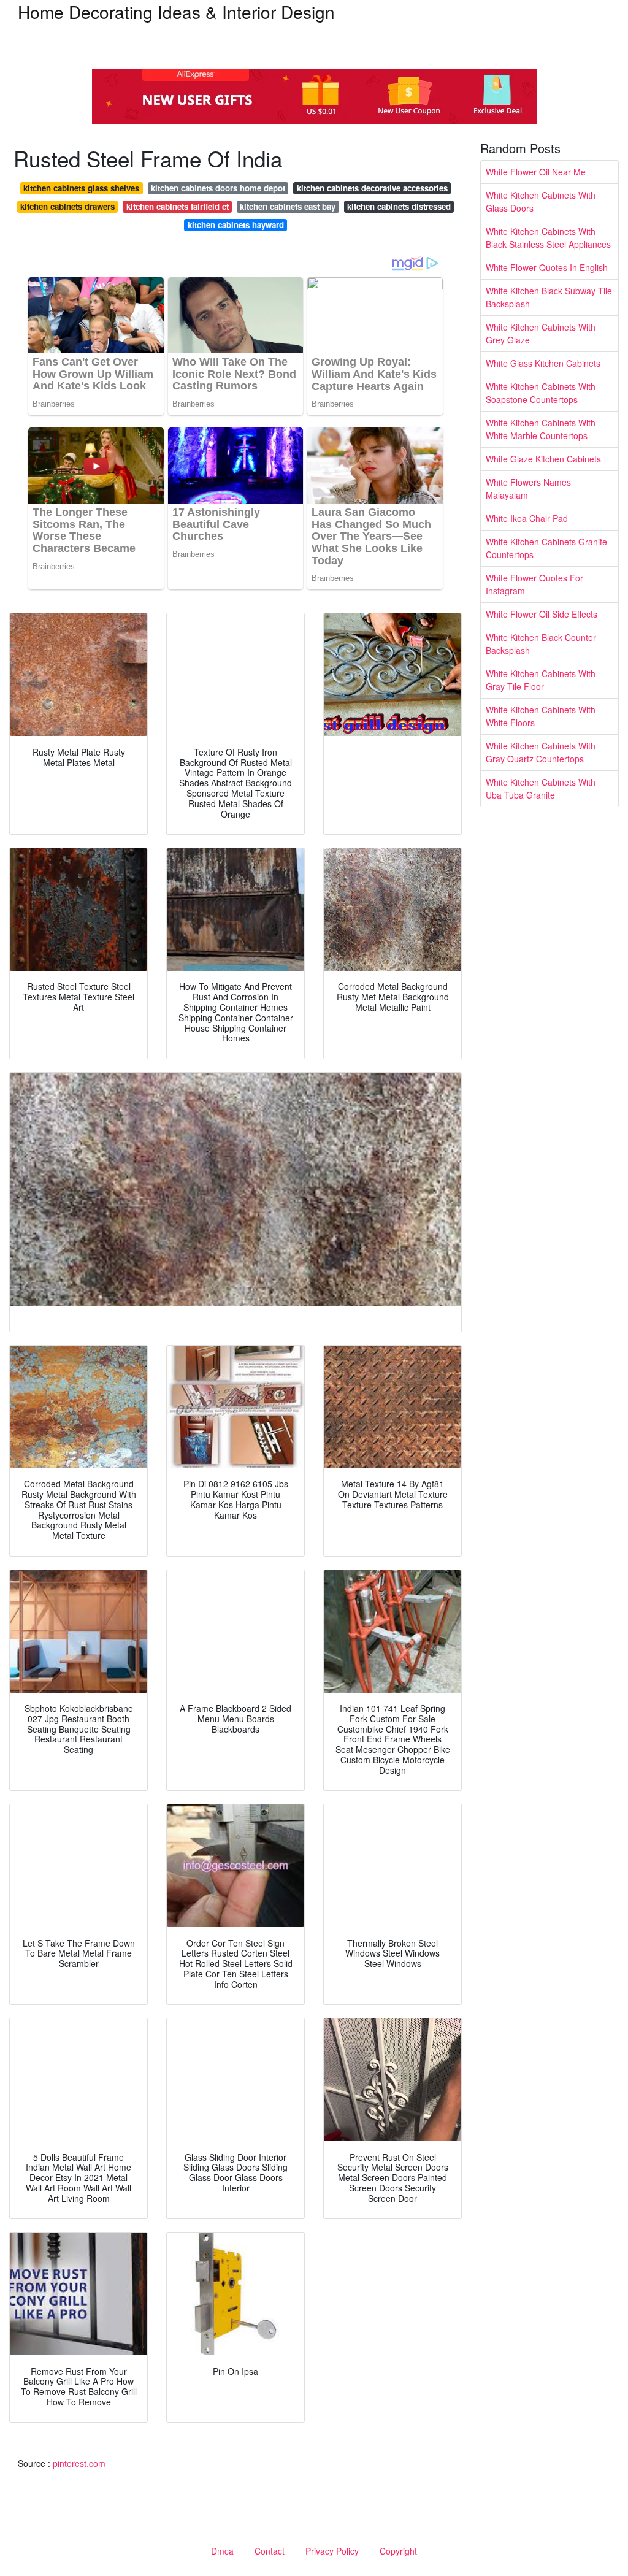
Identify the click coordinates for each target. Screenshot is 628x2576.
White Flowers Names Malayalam (528, 489)
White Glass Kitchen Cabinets (543, 363)
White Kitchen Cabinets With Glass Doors (541, 201)
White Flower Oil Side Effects (542, 614)
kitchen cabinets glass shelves (81, 188)
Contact (270, 2551)
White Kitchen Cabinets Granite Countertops (546, 548)
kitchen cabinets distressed (399, 206)
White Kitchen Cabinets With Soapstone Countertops (541, 393)
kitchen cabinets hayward (236, 225)
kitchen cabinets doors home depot (218, 188)
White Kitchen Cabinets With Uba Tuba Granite (541, 788)
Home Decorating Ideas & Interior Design (176, 12)
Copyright (398, 2551)
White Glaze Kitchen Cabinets (543, 459)
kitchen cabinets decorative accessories (372, 188)
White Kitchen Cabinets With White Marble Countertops (541, 429)
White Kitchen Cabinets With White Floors (541, 716)
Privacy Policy (332, 2551)
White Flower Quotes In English (547, 267)
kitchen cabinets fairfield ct (178, 206)
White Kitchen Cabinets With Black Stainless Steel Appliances (548, 238)
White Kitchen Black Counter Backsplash (541, 644)
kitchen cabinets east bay (288, 206)
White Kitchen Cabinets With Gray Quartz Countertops (541, 752)
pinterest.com (79, 2463)
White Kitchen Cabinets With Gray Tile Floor (541, 680)
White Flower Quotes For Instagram (534, 584)
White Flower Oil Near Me (536, 172)
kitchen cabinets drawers (67, 206)
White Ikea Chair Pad (527, 518)
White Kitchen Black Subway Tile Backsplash (549, 297)
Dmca (222, 2551)
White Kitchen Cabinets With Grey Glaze (541, 333)
